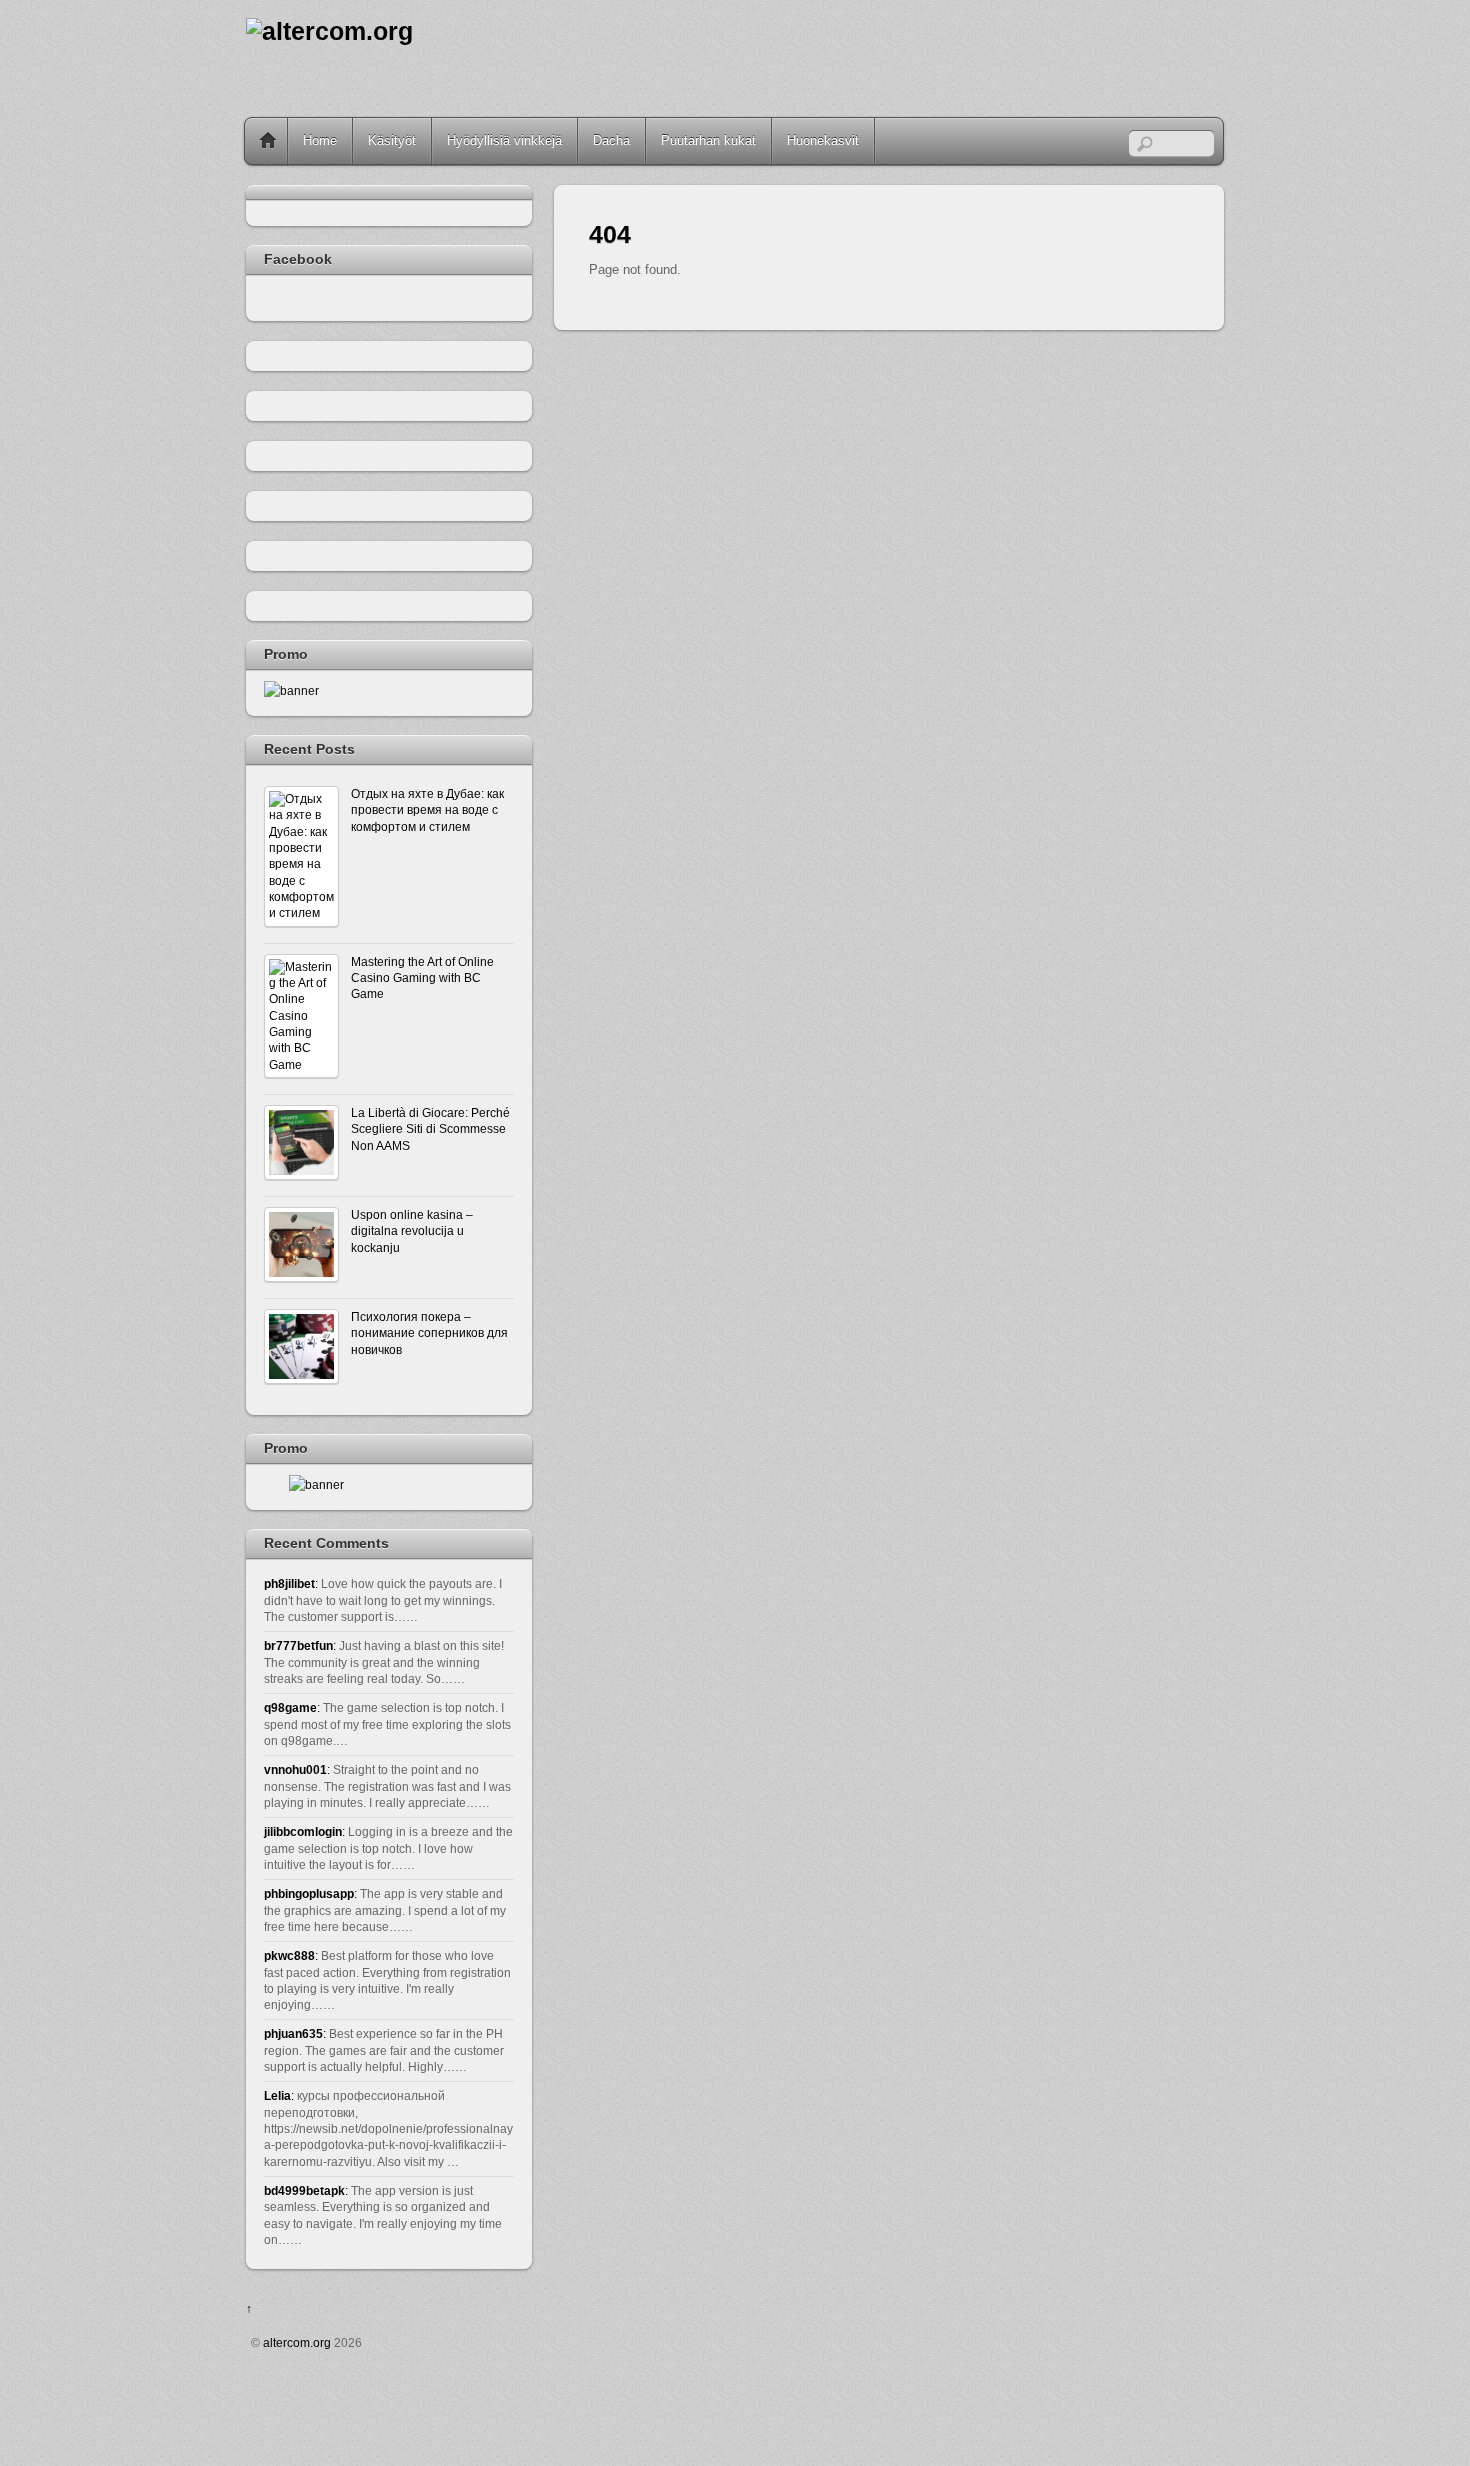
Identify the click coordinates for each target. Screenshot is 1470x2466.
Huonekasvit (823, 140)
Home (268, 141)
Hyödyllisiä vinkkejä (504, 140)
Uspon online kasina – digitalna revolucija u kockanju (412, 1231)
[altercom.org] (329, 31)
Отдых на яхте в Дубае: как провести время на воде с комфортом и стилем (427, 810)
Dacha (611, 140)
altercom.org (297, 2342)
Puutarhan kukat (708, 140)
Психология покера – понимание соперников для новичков (429, 1333)
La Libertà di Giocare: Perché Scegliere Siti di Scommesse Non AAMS (430, 1129)
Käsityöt (392, 140)
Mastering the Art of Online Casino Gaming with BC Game (422, 978)
